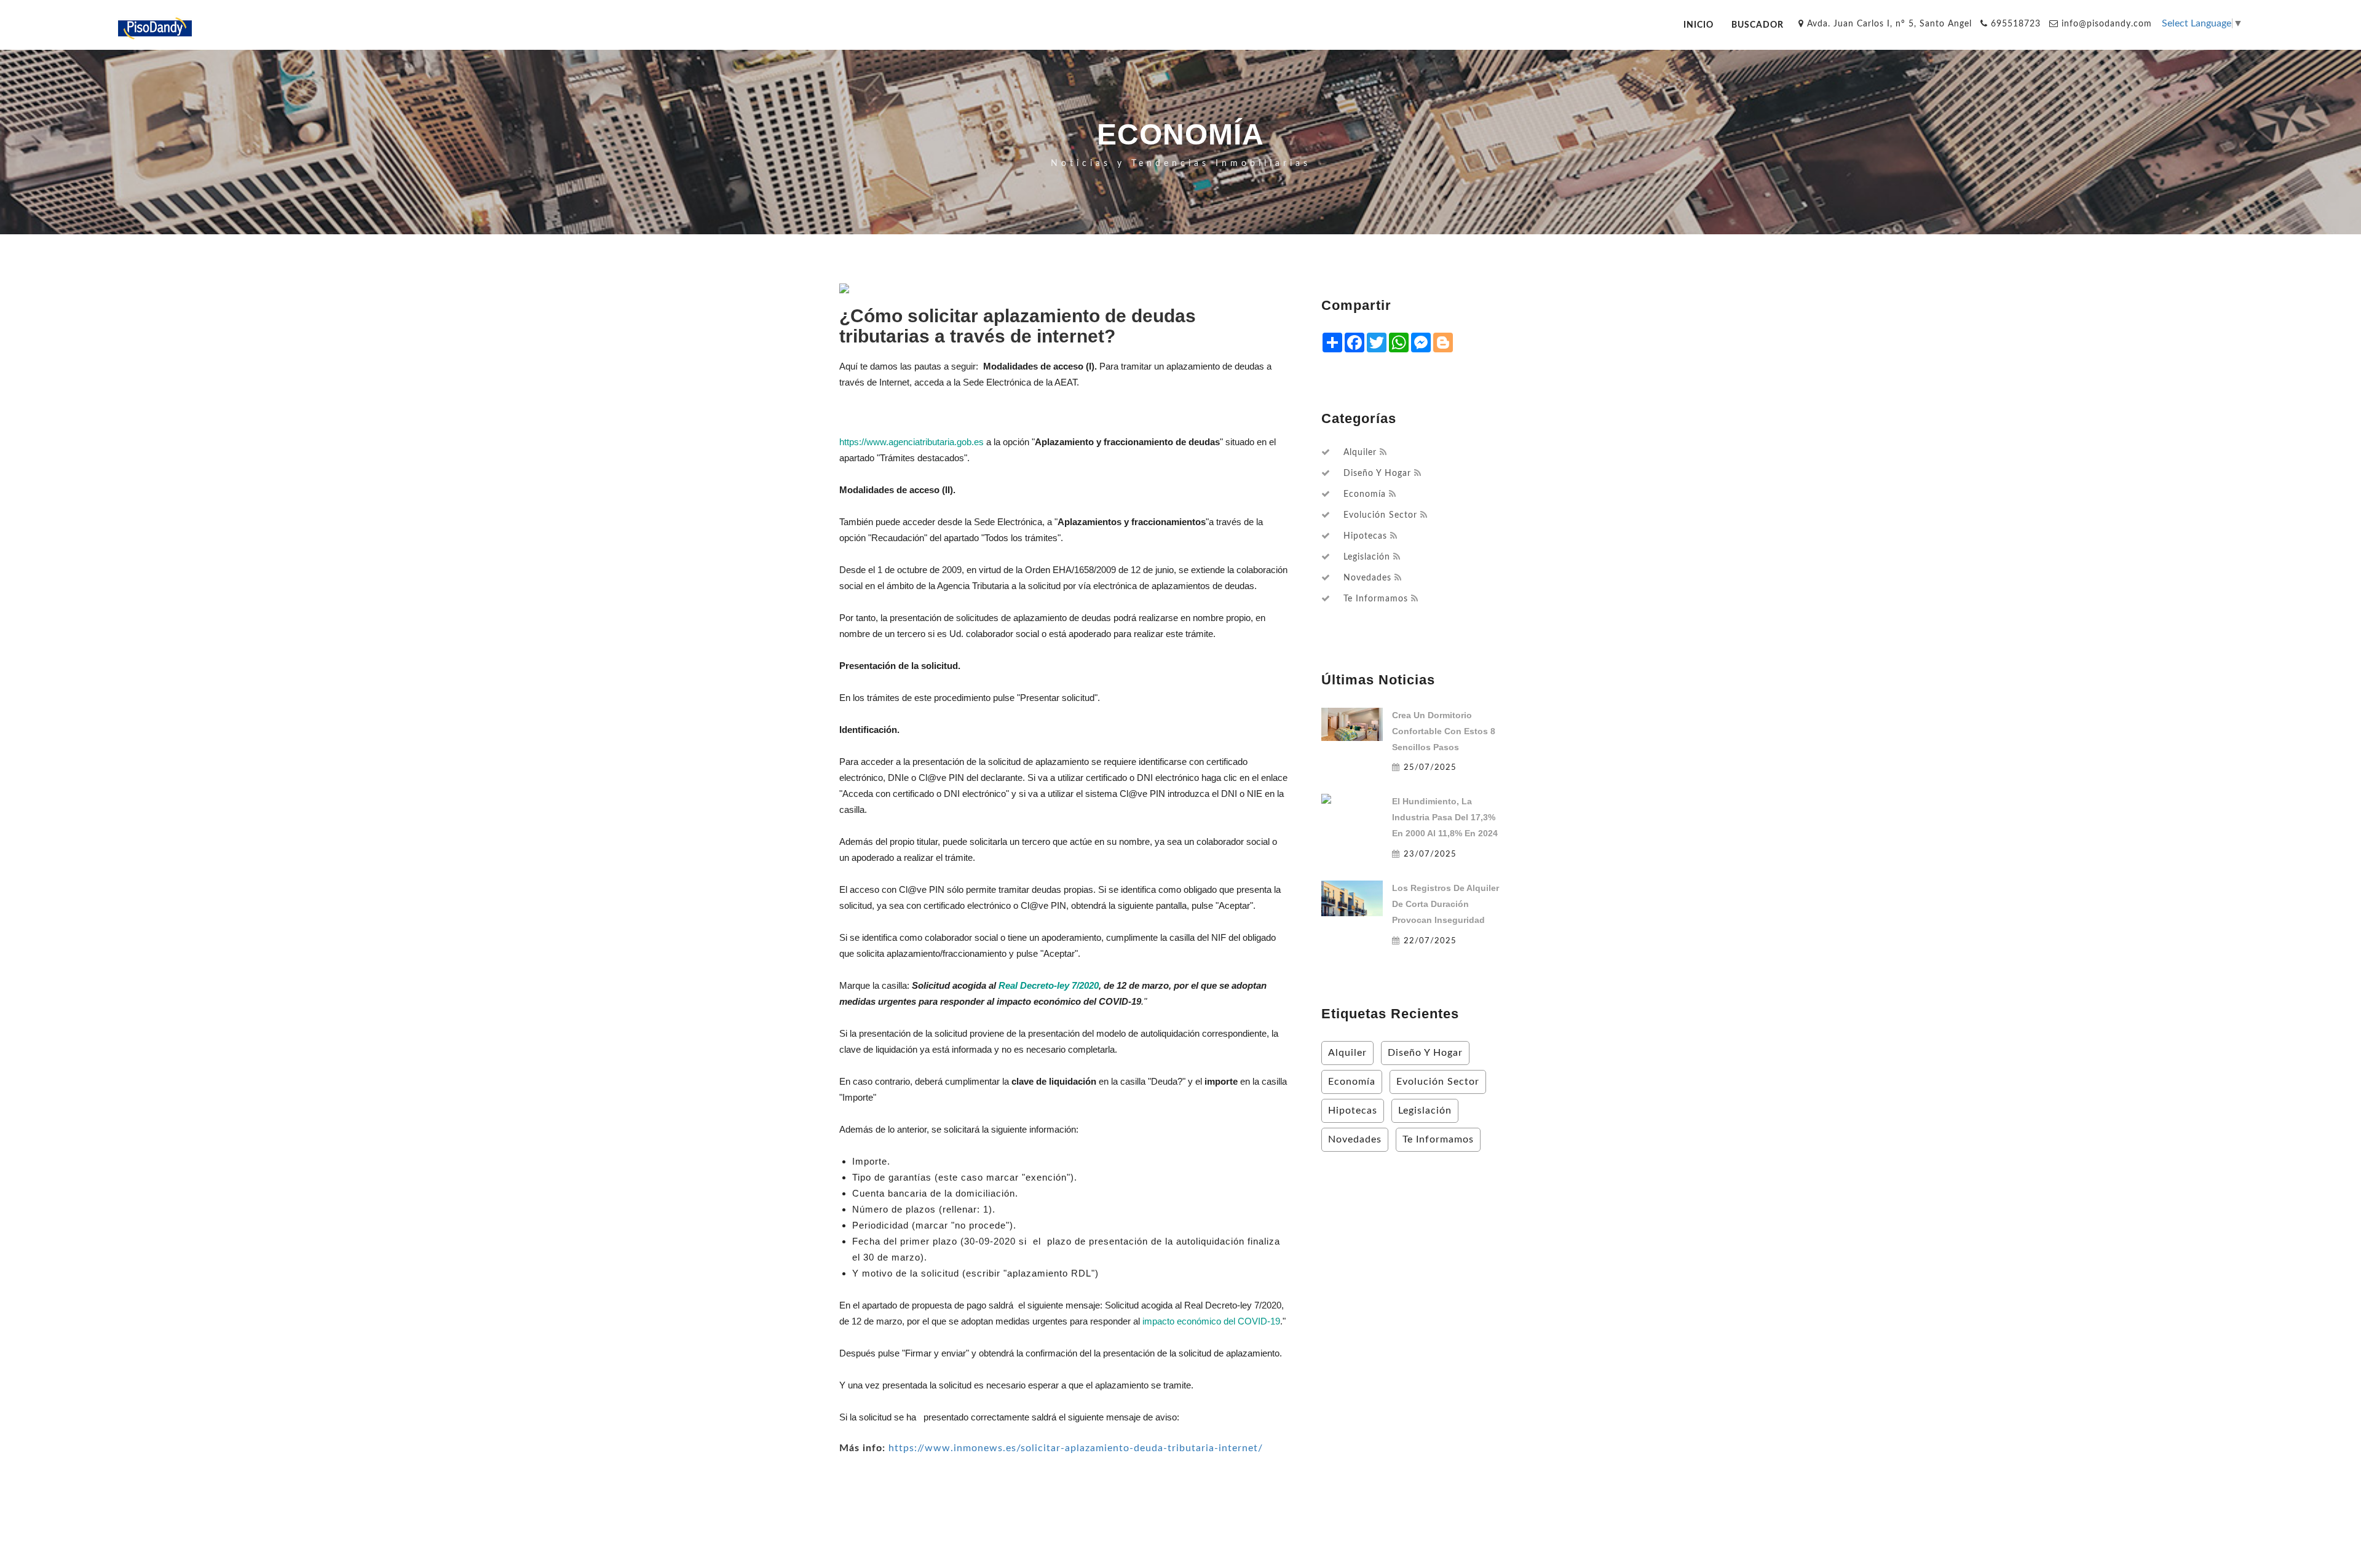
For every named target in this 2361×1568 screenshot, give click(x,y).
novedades (1367, 578)
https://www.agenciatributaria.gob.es (912, 442)
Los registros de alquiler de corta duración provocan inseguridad (1445, 904)
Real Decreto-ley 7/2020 (1049, 985)
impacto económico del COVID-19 (1211, 1321)
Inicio (1699, 25)
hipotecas (1365, 536)
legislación (1367, 557)
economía (1365, 494)
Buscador (1758, 25)
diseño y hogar (1377, 473)
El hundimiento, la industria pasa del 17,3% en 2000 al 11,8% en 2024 (1445, 817)
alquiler (1360, 453)
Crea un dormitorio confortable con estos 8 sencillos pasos (1444, 731)
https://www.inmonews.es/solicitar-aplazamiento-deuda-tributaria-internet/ (1076, 1448)
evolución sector (1380, 515)
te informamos (1376, 599)
